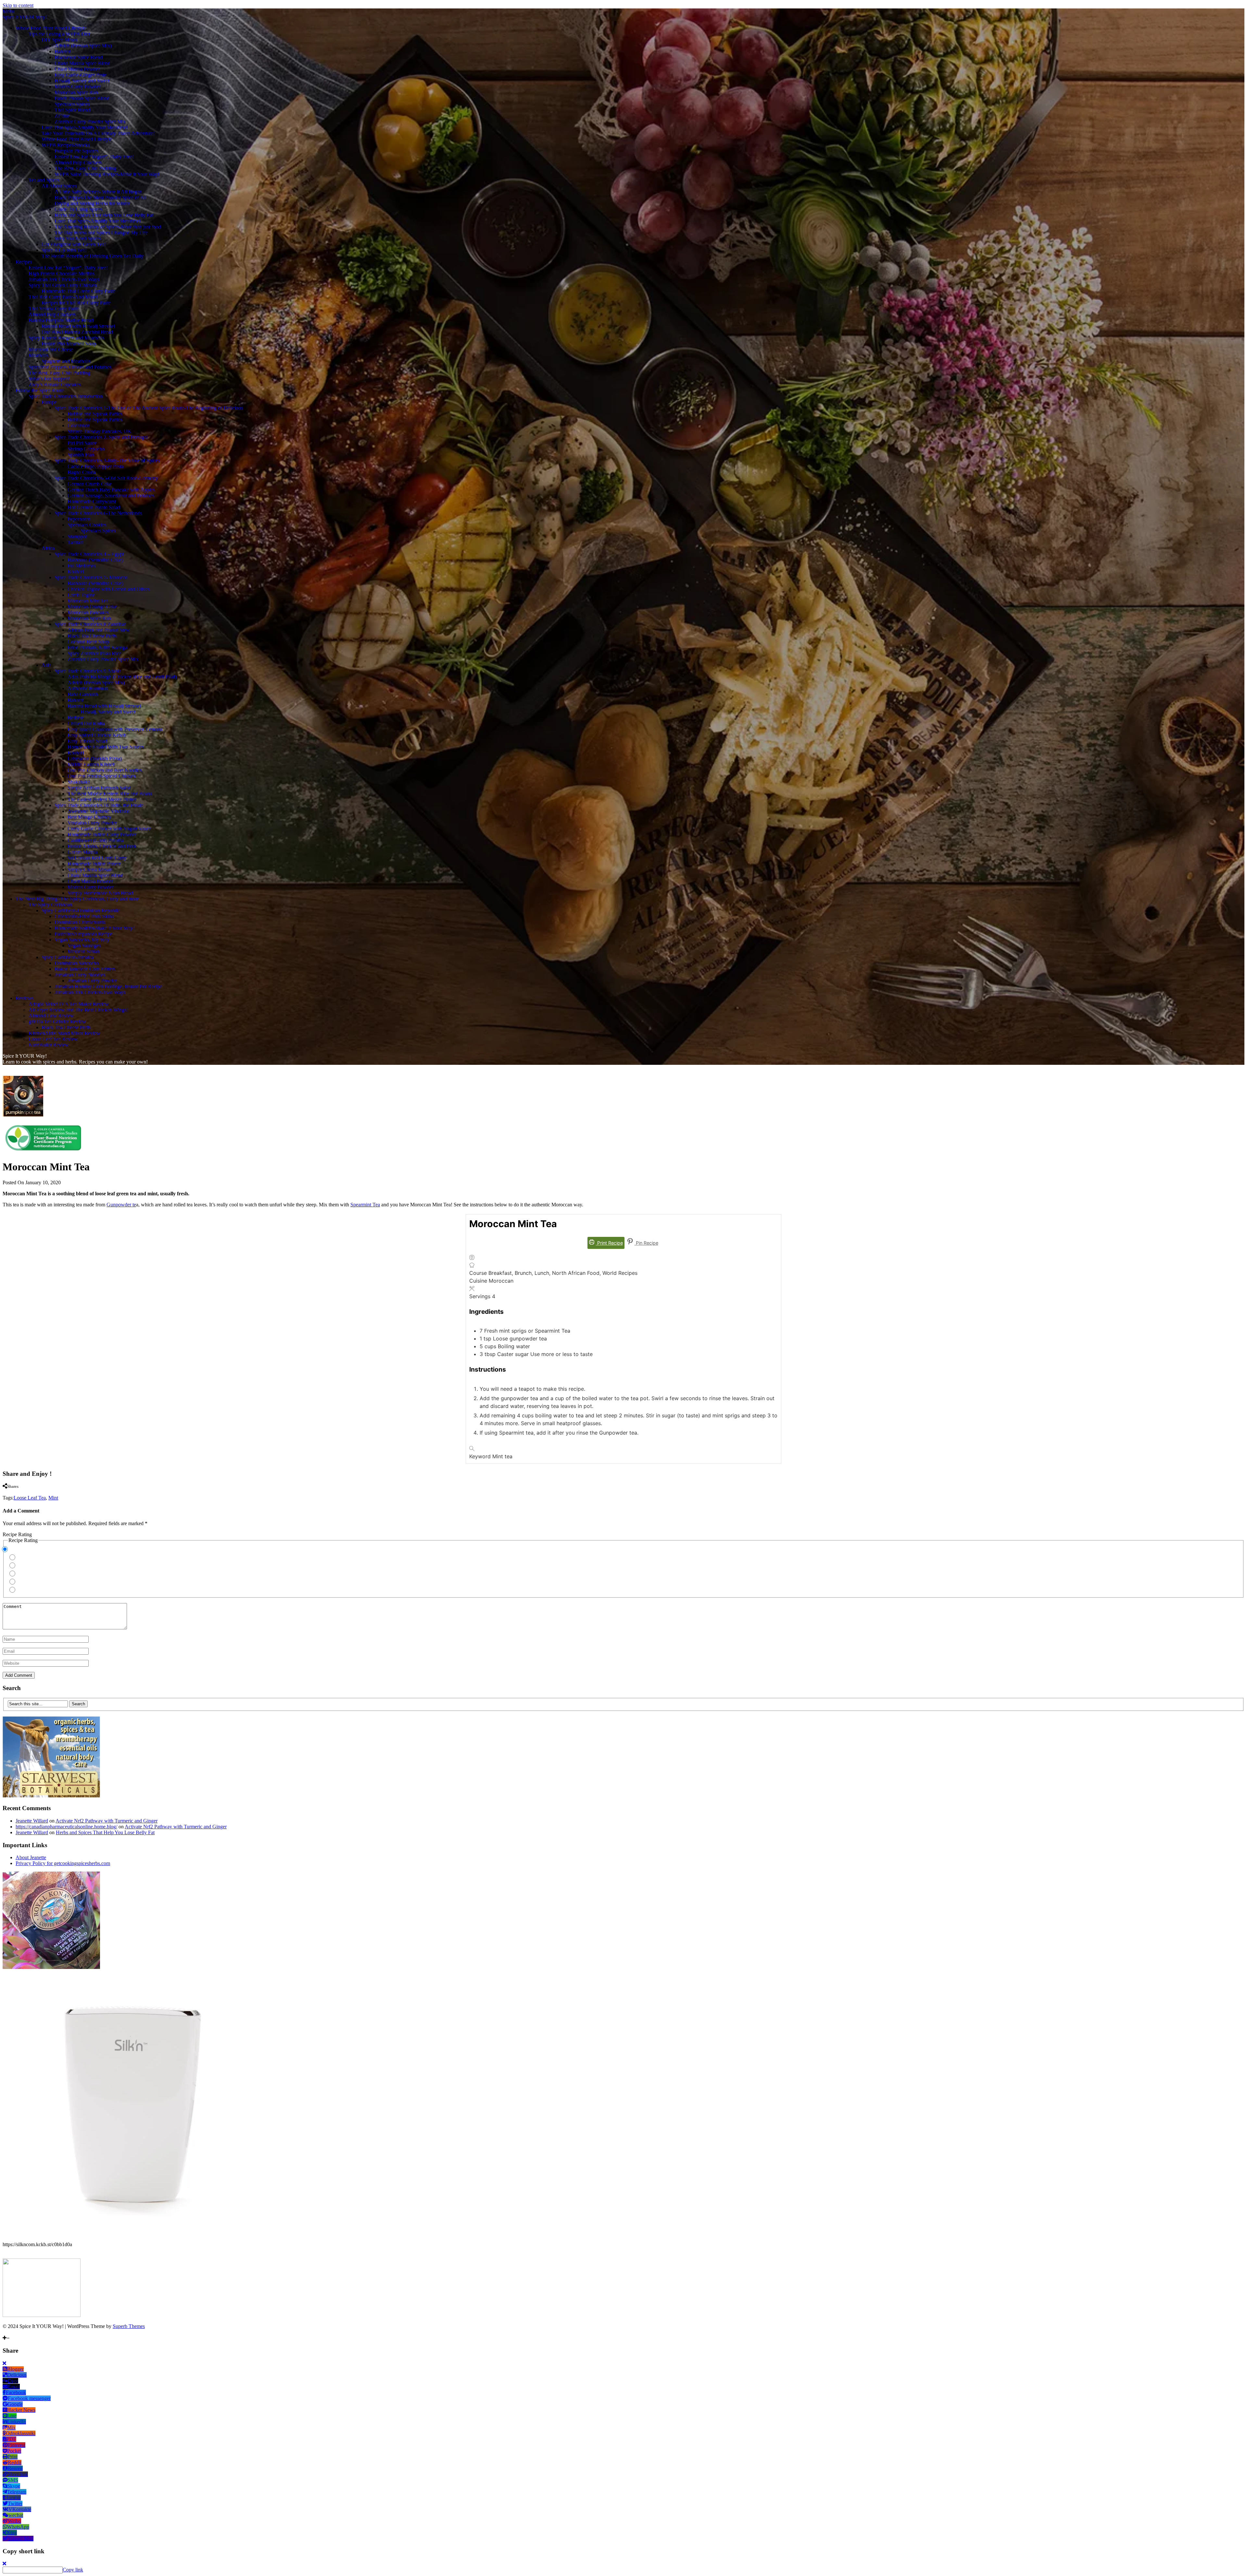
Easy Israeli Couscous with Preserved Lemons (115, 729)
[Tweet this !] (10, 1492)
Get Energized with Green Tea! (74, 244)
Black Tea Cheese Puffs (92, 636)
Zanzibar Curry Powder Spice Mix (90, 122)
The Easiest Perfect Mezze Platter (102, 799)
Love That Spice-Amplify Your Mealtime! (85, 127)
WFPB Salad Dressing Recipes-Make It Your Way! (107, 174)
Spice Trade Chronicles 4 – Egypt (89, 554)
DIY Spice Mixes (59, 40)
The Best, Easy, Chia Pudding (85, 168)
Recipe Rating (17, 1534)
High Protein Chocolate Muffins (62, 274)
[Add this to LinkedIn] (16, 1492)
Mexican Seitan (83, 951)
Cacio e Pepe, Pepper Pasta (95, 466)
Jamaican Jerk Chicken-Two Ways (64, 279)
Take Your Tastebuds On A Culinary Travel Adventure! (98, 133)
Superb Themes (129, 2326)
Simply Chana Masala (90, 870)
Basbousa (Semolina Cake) (95, 560)
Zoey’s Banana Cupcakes (55, 385)
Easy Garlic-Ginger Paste (81, 75)
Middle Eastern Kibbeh (91, 764)
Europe (49, 402)
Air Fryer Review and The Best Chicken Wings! (78, 1010)
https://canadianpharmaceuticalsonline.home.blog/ (66, 1827)
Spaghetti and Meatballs (66, 361)
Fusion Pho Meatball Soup (69, 344)
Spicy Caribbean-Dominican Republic (81, 910)
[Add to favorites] (6, 2332)
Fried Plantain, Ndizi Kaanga (97, 647)
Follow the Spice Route (40, 390)
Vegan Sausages (84, 946)
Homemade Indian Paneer (94, 864)
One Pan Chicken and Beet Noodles (105, 770)
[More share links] (52, 1492)
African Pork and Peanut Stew (99, 630)
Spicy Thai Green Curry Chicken (63, 285)
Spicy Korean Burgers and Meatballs (66, 338)
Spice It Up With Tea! (64, 250)
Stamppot (77, 536)
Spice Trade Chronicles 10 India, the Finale (99, 805)
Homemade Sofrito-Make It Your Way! (94, 928)
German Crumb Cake (90, 484)
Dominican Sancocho (77, 963)
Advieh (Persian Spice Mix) (83, 46)
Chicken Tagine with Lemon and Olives (109, 589)
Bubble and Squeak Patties (95, 414)
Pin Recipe (646, 1243)
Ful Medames (82, 566)
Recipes (24, 262)
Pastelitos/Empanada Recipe (83, 934)
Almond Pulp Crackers (78, 162)
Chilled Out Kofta (86, 723)
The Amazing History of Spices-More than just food (108, 227)
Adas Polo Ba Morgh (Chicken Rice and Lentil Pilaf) (122, 677)
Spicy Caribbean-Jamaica (68, 957)
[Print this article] (29, 1492)
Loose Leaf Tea (30, 1498)
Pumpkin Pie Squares (76, 151)
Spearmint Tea (365, 1205)
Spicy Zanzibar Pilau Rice (94, 653)
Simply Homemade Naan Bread (100, 893)
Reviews (25, 998)
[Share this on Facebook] (4, 1492)
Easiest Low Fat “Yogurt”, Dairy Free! (94, 157)
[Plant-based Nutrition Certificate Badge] (43, 1151)
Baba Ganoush (83, 694)
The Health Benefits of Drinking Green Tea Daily (93, 256)
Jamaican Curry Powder (92, 981)
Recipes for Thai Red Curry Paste (76, 303)
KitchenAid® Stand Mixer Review (64, 1033)
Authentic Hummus (88, 688)
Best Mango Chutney (89, 817)
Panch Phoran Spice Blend (82, 98)
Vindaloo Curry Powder (92, 823)
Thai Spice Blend (72, 110)
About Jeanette (31, 1857)
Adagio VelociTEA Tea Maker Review (69, 1004)
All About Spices (59, 186)
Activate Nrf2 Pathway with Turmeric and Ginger (107, 1821)
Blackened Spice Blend (79, 57)
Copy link (73, 2570)
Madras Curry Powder (77, 87)
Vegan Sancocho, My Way (82, 940)
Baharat (63, 51)
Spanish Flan (81, 455)
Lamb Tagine (81, 595)
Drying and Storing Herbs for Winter (92, 203)
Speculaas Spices (72, 104)
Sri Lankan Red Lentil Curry (97, 858)
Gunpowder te (121, 1205)
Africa (48, 548)
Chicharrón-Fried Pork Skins (84, 916)
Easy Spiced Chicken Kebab (97, 735)
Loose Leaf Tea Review (53, 1039)
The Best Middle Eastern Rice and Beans (110, 794)
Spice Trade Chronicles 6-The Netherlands (98, 513)
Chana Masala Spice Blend (82, 63)
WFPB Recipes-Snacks (66, 145)
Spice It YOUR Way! (25, 17)
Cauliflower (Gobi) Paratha (95, 840)
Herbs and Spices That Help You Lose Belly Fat (104, 215)
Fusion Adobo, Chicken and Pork (102, 846)
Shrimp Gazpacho (86, 449)
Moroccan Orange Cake (92, 607)
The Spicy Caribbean (50, 905)
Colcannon (79, 425)
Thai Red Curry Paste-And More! (63, 297)
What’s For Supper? (49, 379)
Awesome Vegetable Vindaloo (99, 811)
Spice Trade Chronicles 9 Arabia (88, 671)
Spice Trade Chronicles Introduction (66, 396)
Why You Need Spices (78, 238)
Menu (9, 11)
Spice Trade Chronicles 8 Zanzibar (90, 624)
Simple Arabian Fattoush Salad (99, 788)
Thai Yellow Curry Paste (54, 309)
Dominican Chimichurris (80, 922)
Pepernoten (79, 519)
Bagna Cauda (82, 472)
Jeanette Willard (32, 1821)
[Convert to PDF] (34, 1492)
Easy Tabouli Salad (87, 741)
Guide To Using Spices (78, 209)
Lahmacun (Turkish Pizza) (95, 759)
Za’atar (62, 116)
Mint (53, 1498)
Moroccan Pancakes (88, 612)
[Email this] (40, 1492)
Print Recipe (609, 1243)
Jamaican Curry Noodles (80, 975)
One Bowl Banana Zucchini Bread (77, 332)
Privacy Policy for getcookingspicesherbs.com (63, 1863)
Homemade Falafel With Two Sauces (106, 747)
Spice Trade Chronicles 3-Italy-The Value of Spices (107, 460)
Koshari (76, 572)
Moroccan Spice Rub (76, 92)
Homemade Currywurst (92, 501)
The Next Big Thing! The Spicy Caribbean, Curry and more (77, 899)
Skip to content (18, 5)
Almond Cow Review (51, 1016)
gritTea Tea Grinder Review (57, 1021)
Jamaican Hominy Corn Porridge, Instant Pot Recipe (108, 986)
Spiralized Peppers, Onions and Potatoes (70, 367)
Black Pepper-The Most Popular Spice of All (101, 198)
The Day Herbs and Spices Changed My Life (101, 233)
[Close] (4, 2363)
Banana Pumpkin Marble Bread (61, 320)
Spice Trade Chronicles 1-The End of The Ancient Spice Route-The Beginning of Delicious (149, 408)
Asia (46, 665)
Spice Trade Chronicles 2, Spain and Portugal (101, 437)
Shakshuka (79, 782)
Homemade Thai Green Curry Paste (78, 291)
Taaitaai (76, 542)
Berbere (76, 718)
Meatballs (38, 355)
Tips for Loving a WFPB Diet (59, 34)
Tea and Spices (44, 180)
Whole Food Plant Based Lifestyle (51, 28)
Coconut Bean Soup (88, 642)
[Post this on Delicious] (46, 1492)
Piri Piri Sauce (82, 443)
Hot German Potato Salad (94, 507)
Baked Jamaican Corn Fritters (85, 969)
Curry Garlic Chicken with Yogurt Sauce (109, 829)
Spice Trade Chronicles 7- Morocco (91, 577)
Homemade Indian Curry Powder (102, 834)
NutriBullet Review (49, 1045)
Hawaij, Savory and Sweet (82, 81)
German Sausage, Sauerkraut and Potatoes (111, 496)
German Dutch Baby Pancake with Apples (111, 490)
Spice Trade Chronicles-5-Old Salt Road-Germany (106, 478)
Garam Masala (82, 852)
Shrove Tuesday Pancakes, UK (100, 431)
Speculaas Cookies (87, 525)
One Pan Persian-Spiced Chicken (102, 776)
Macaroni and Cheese (51, 349)
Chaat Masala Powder (77, 69)
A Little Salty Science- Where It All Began (98, 192)
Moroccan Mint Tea (88, 601)
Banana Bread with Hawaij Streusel (78, 326)
